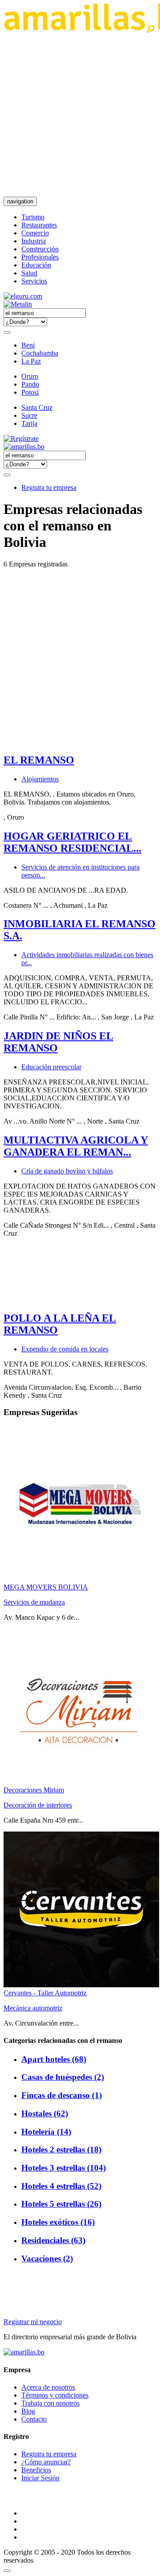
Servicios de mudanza (34, 1602)
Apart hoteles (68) (54, 2059)
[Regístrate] (80, 439)
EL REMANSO (39, 760)
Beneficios (36, 2470)
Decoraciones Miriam (34, 1790)
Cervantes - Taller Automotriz (45, 1993)
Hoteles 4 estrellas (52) (61, 2186)
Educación (36, 265)
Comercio (35, 233)
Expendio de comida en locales (65, 1349)
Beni (28, 345)
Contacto (34, 2419)
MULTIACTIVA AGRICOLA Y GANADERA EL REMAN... (76, 1146)
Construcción (40, 249)
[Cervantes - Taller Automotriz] (81, 1985)
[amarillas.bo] (24, 2352)
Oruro (30, 376)
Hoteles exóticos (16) (58, 2222)
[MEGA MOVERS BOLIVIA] (81, 1579)
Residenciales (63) (53, 2240)
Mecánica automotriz (33, 2008)
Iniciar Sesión (40, 2478)
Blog (28, 2411)
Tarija (29, 423)
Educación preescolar (51, 1067)
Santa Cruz (37, 407)
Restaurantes (39, 225)
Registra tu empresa (49, 487)
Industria (34, 241)
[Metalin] (18, 304)
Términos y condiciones (55, 2395)
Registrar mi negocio (33, 2322)
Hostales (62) (45, 2113)
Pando (30, 384)
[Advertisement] (80, 115)
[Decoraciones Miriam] (81, 1782)
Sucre (29, 415)
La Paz (31, 361)
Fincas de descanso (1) (62, 2095)
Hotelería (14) (46, 2132)
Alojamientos (40, 779)
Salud (29, 273)
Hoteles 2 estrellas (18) (61, 2149)
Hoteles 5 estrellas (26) (61, 2204)
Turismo (33, 217)
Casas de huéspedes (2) (63, 2077)
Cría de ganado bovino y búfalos (67, 1171)
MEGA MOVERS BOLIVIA (46, 1587)
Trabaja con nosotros (50, 2403)
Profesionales (40, 257)
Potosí (30, 392)
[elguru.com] (23, 296)
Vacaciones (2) (47, 2259)
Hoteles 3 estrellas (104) (64, 2168)
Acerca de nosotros (48, 2387)
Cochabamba (40, 353)
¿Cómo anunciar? (46, 2462)
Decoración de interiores (38, 1805)
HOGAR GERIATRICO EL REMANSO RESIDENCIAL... (72, 842)
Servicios (34, 281)
